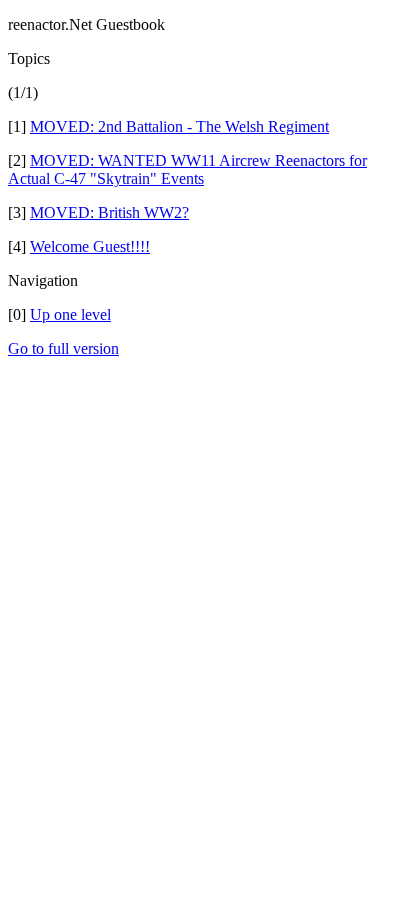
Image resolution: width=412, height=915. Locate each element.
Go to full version (63, 348)
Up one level (70, 314)
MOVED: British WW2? (109, 212)
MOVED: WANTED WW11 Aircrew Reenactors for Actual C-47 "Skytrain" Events (187, 169)
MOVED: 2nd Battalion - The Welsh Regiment (179, 126)
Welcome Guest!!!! (90, 246)
